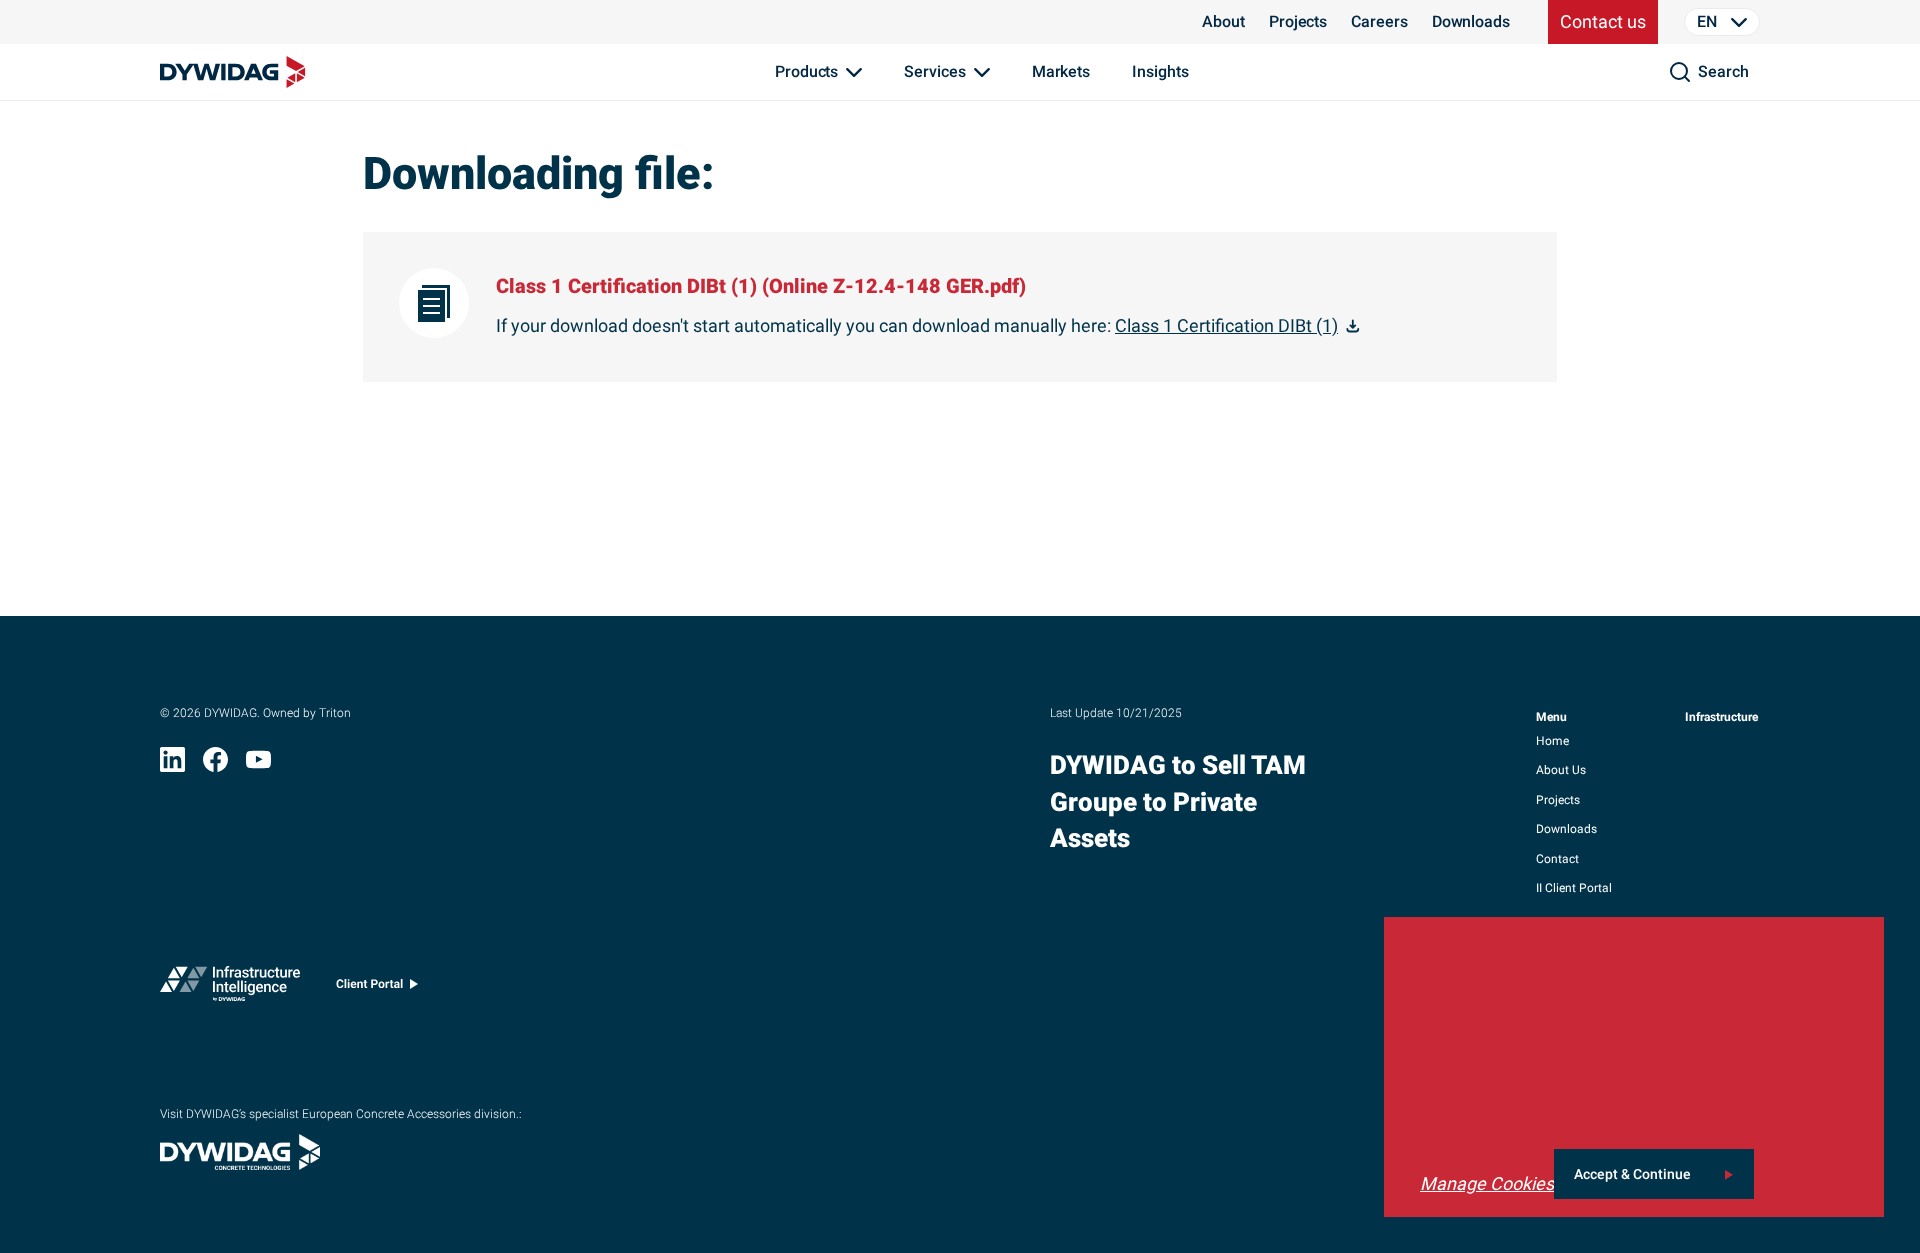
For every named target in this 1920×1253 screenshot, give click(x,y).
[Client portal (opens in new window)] (377, 988)
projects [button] (1558, 800)
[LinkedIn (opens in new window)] (172, 765)
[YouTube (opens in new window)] (258, 765)
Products (806, 71)
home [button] (1552, 741)
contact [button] (1557, 859)
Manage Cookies (1487, 1183)
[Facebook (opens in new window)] (215, 765)
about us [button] (1561, 770)
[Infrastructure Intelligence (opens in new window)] (230, 988)
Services (934, 71)
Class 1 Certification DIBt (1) (1226, 325)
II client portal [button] (1574, 888)
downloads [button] (1566, 829)
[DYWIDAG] (233, 72)
